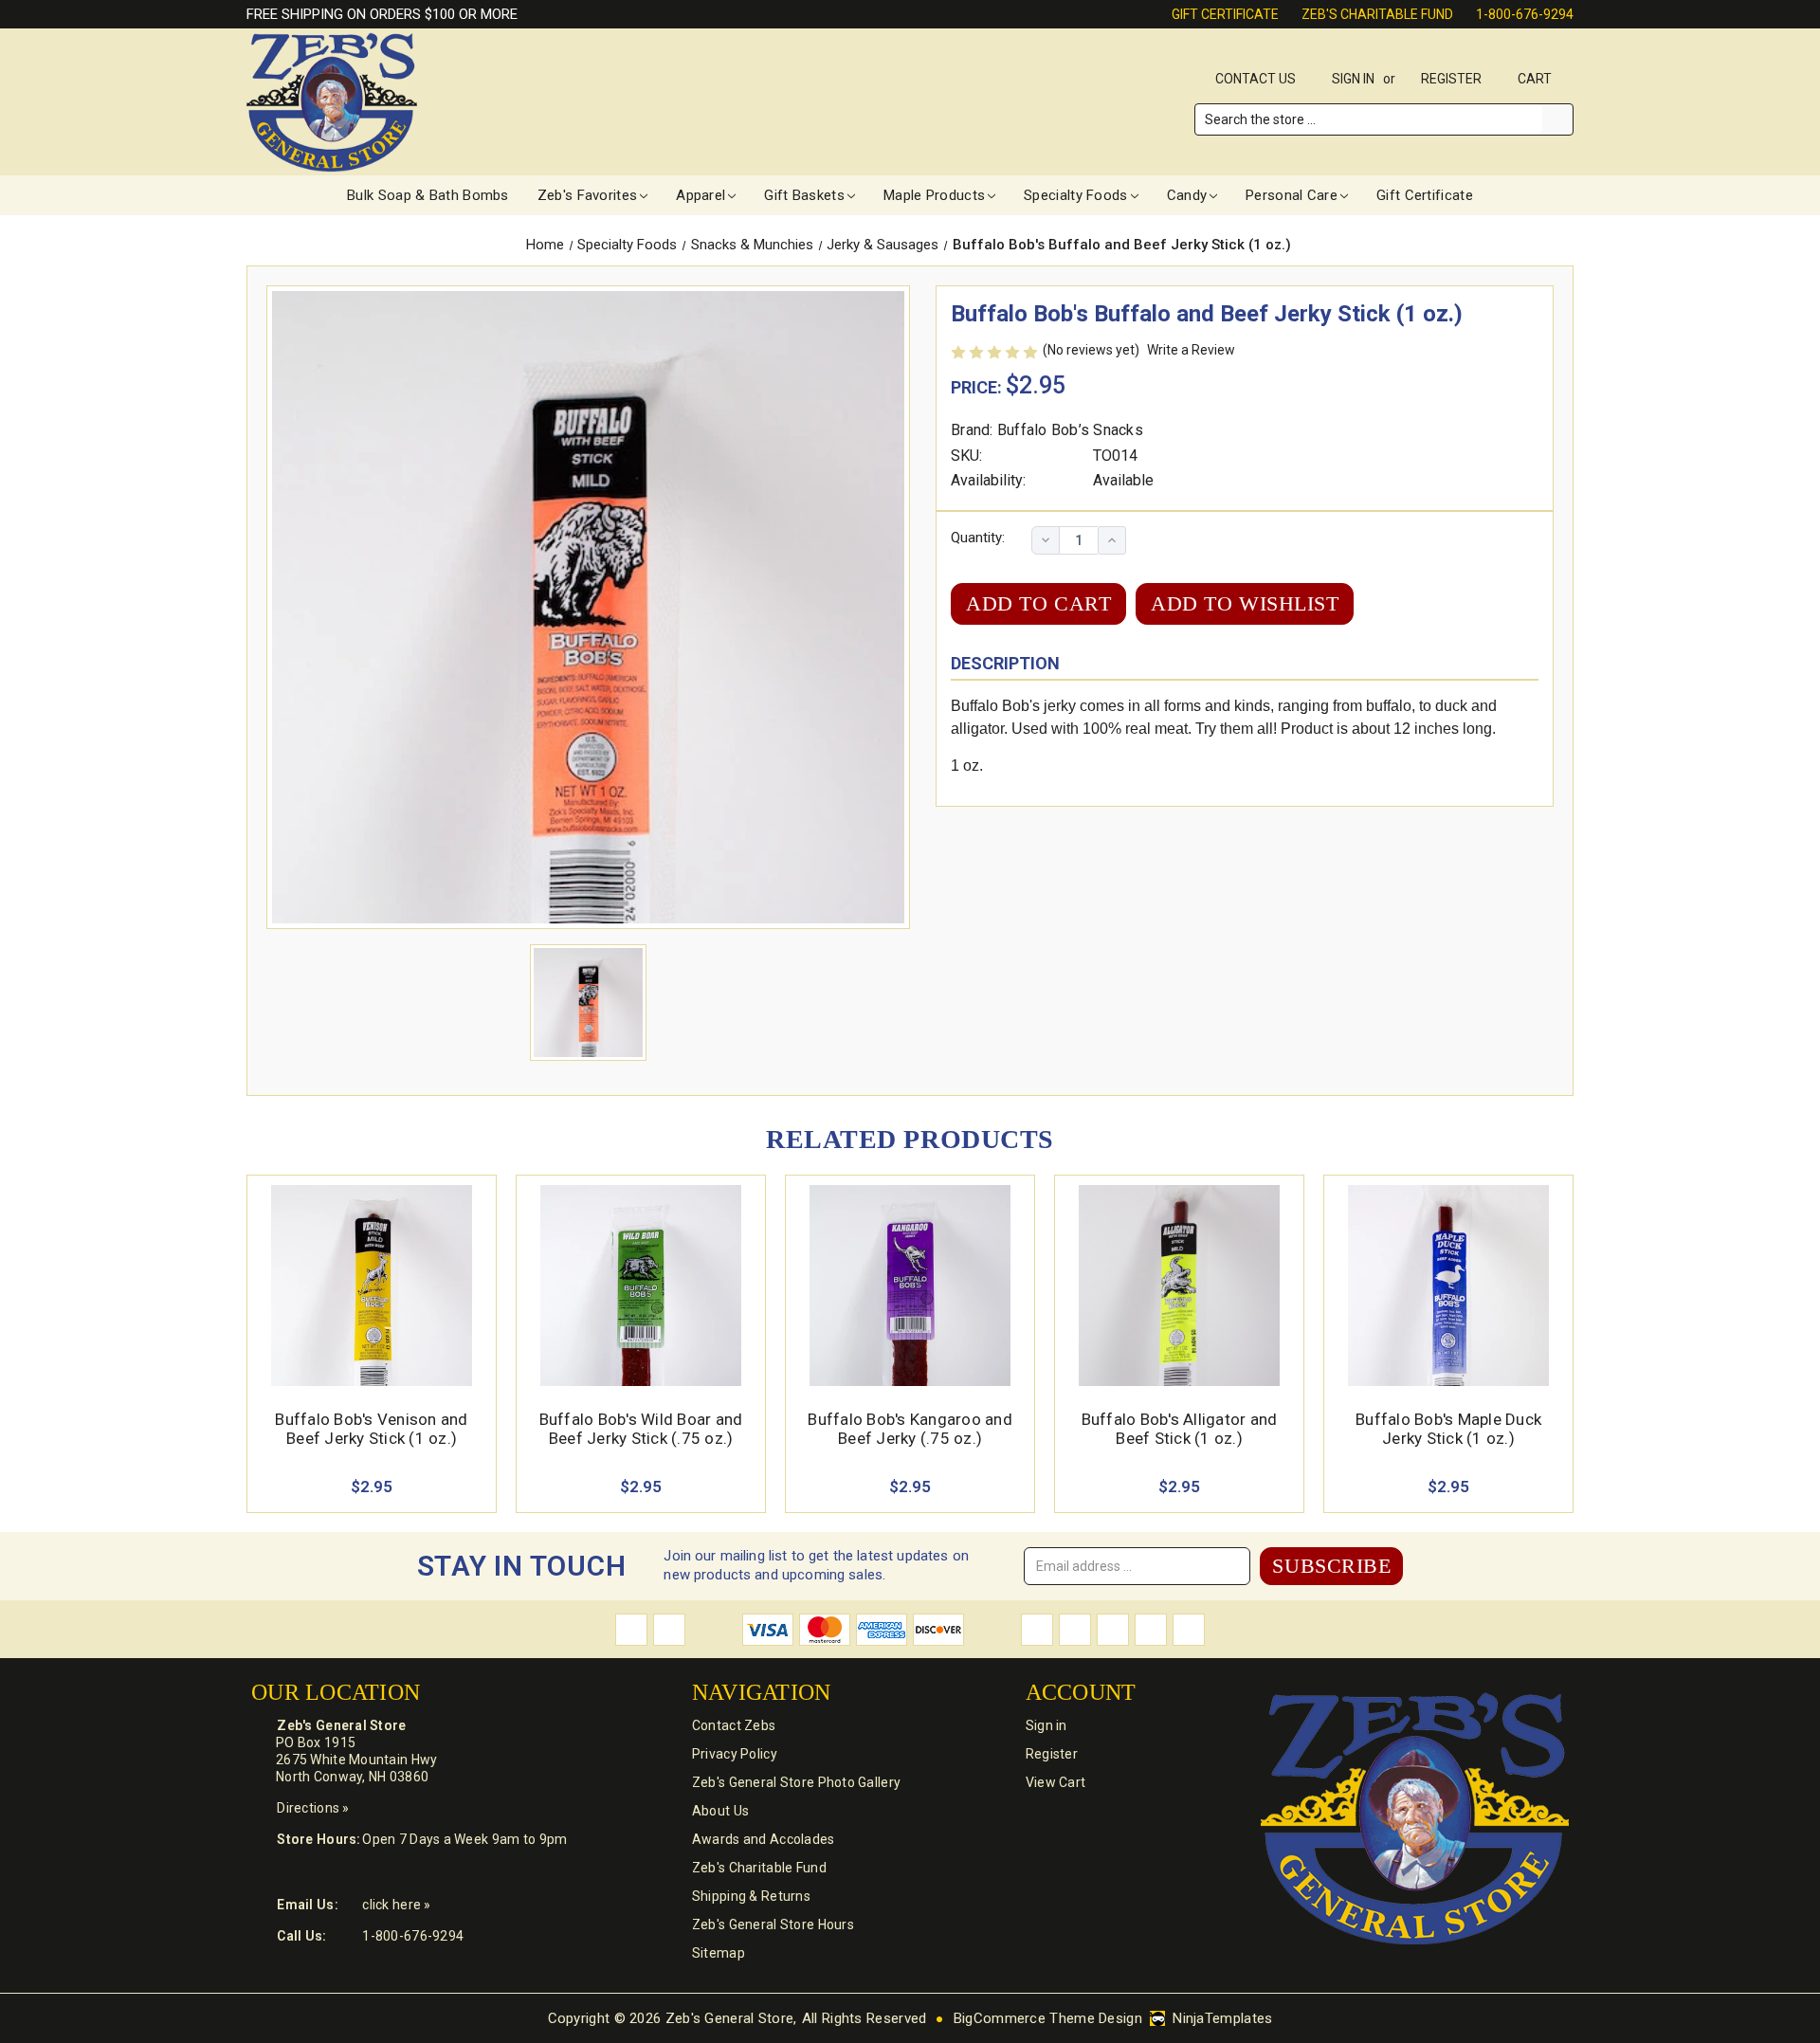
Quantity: (978, 538)
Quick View (372, 1263)
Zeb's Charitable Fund (1377, 14)
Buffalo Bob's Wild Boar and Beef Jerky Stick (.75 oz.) (641, 1429)
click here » (396, 1905)
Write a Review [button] (1191, 350)
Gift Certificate (1225, 14)
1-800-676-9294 (1525, 14)
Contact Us (1256, 79)
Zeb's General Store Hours (773, 1924)
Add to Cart (372, 1308)
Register (1451, 79)
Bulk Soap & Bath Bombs (428, 195)
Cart (1536, 79)
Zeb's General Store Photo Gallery (796, 1782)
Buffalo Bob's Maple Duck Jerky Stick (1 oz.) (1448, 1429)
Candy (1187, 195)
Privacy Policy (735, 1754)
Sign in (1353, 79)
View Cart (1056, 1782)
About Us (720, 1811)
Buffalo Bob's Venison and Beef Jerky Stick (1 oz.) (371, 1429)
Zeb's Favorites (588, 195)
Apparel (701, 195)
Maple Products (934, 195)
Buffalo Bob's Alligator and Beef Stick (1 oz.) (1180, 1429)
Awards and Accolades (764, 1839)
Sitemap (719, 1953)
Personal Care (1292, 195)
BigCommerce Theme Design (1048, 2018)
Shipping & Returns (751, 1896)
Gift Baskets (804, 195)
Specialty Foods (1076, 195)
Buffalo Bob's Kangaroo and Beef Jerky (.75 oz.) (910, 1429)
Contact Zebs (734, 1725)
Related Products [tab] (910, 1139)
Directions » (313, 1808)
